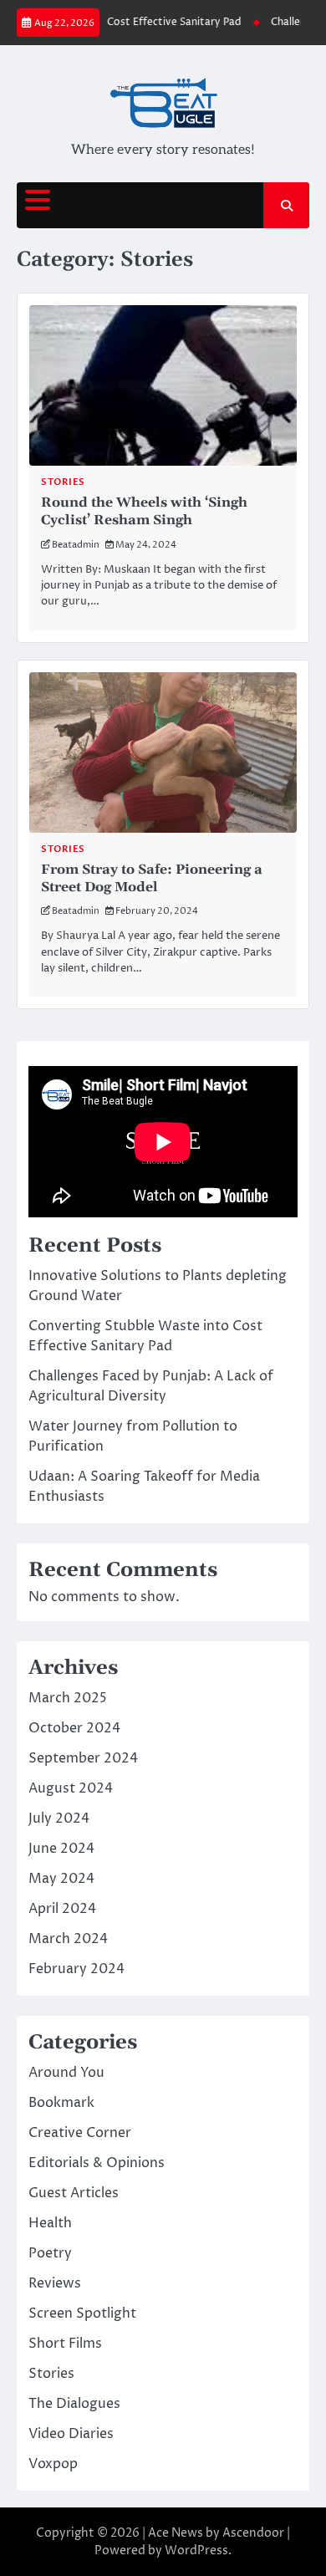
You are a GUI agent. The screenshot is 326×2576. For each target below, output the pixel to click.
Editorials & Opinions (97, 2163)
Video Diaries (71, 2434)
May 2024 (61, 1879)
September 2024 (83, 1758)
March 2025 (68, 1698)
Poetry (50, 2253)
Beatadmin (76, 545)
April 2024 (62, 1909)
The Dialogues (74, 2404)
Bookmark (61, 2103)
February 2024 (76, 1969)
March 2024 (68, 1939)
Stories (63, 482)
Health (50, 2223)
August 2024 (71, 1788)
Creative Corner (80, 2133)
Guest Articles (74, 2193)
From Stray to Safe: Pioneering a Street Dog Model (152, 878)
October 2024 (74, 1728)
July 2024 (59, 1819)
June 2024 (61, 1849)
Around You (66, 2073)
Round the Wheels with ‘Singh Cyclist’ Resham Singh (144, 511)
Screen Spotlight (82, 2313)
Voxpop (53, 2464)
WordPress (196, 2550)
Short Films (65, 2344)
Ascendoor (253, 2533)
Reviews (55, 2283)
